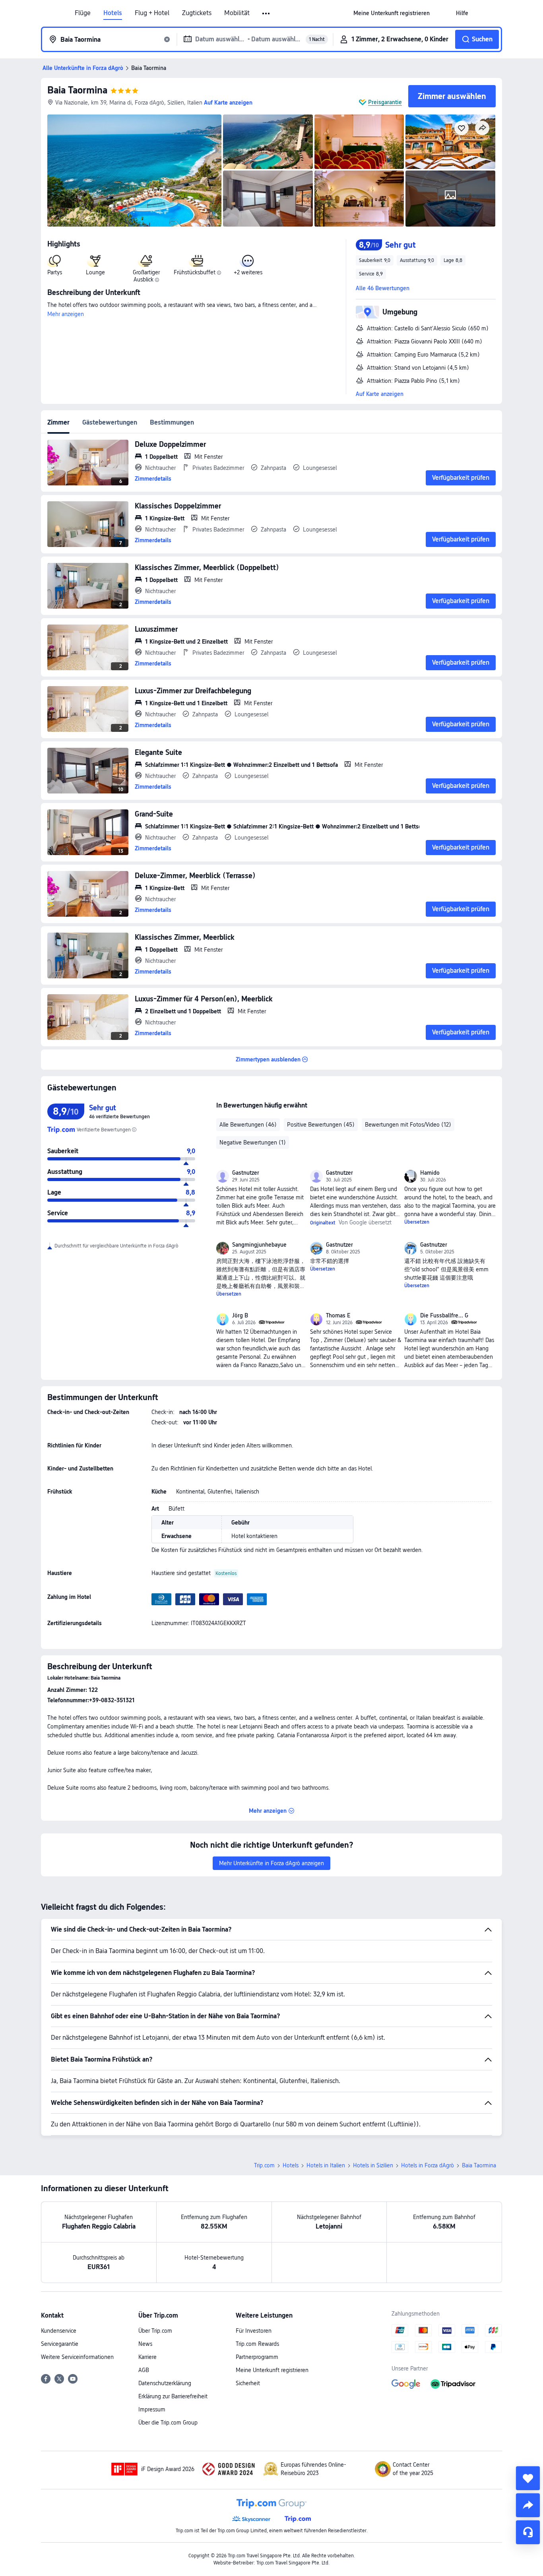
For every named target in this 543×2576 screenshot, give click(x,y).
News (145, 2344)
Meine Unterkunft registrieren (272, 2370)
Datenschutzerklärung (165, 2383)
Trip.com (264, 2165)
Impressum (152, 2409)
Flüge (83, 13)
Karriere (147, 2357)
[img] (134, 171)
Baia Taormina (77, 90)
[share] (528, 2505)
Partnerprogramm (257, 2357)
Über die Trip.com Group (168, 2423)
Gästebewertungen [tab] (110, 422)
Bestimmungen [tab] (172, 422)
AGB (144, 2370)
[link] (392, 13)
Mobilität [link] (237, 13)
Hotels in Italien (326, 2165)
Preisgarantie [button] (385, 102)
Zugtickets (197, 13)
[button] (267, 14)
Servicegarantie (60, 2344)
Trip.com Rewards (257, 2344)
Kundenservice (59, 2331)
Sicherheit (248, 2383)
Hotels (113, 13)
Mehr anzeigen (66, 314)
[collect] (528, 2478)
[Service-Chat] (528, 2532)
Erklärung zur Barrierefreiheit (173, 2396)
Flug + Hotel (152, 13)
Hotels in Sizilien (373, 2165)
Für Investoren (254, 2331)
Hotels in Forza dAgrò (428, 2165)
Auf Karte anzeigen (380, 394)
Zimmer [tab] (58, 422)
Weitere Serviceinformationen (77, 2357)
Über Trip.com (155, 2331)
